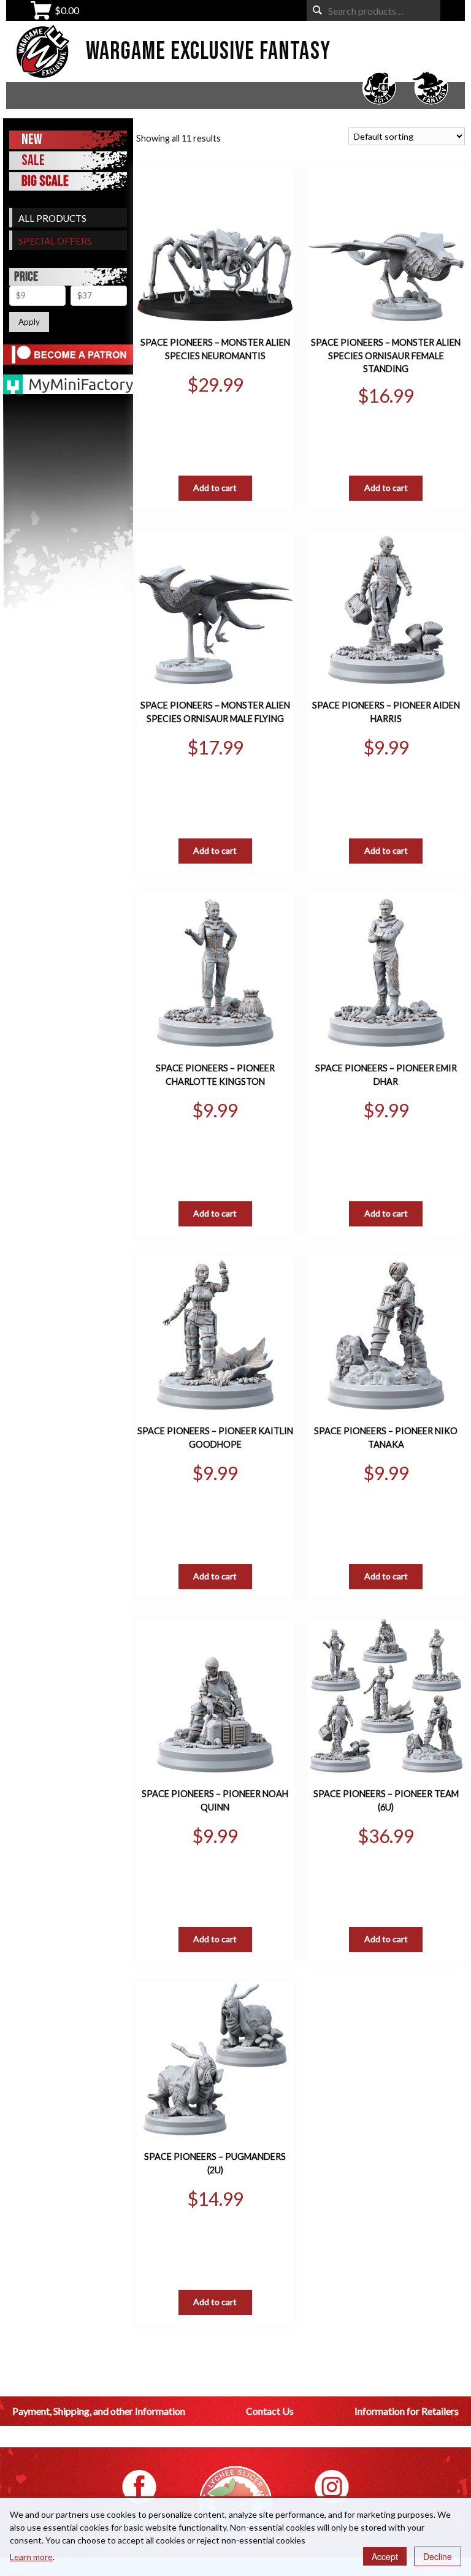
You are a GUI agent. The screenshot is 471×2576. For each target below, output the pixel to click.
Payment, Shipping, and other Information (99, 2411)
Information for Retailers (407, 2411)
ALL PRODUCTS (52, 218)
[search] (317, 10)
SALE (33, 160)
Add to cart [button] (215, 488)
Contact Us (270, 2411)
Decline (438, 2556)
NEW (32, 139)
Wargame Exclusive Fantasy (208, 51)
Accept (385, 2556)
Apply (29, 322)
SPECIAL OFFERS (55, 241)
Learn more (31, 2557)
